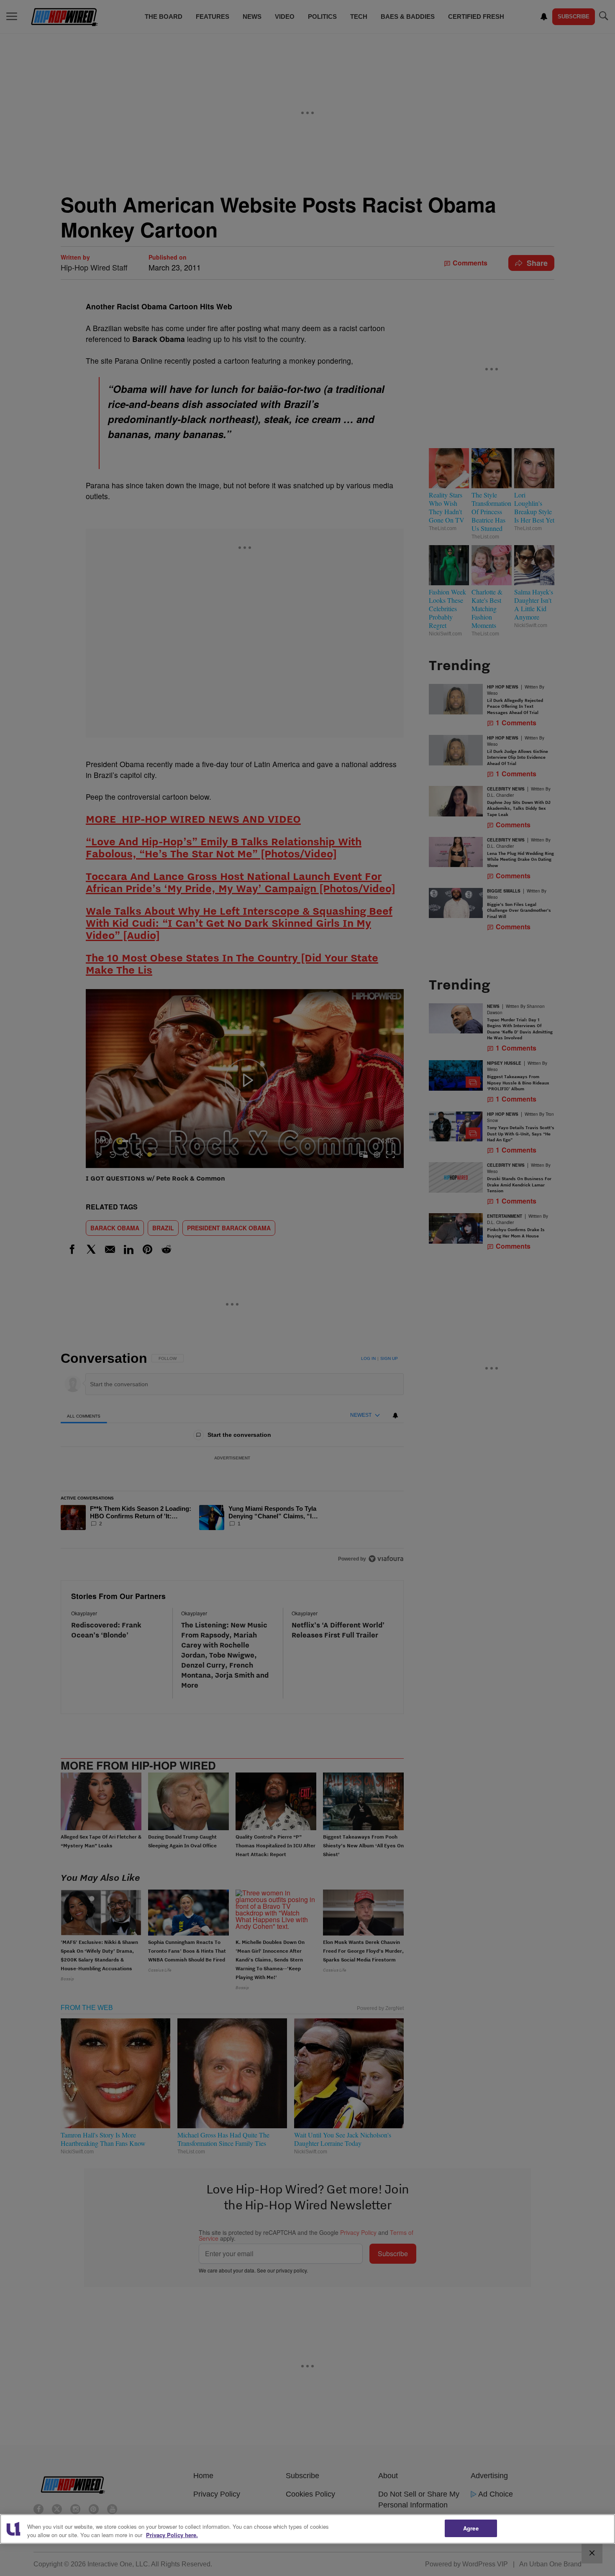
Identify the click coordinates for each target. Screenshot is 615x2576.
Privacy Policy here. (172, 2535)
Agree (471, 2528)
